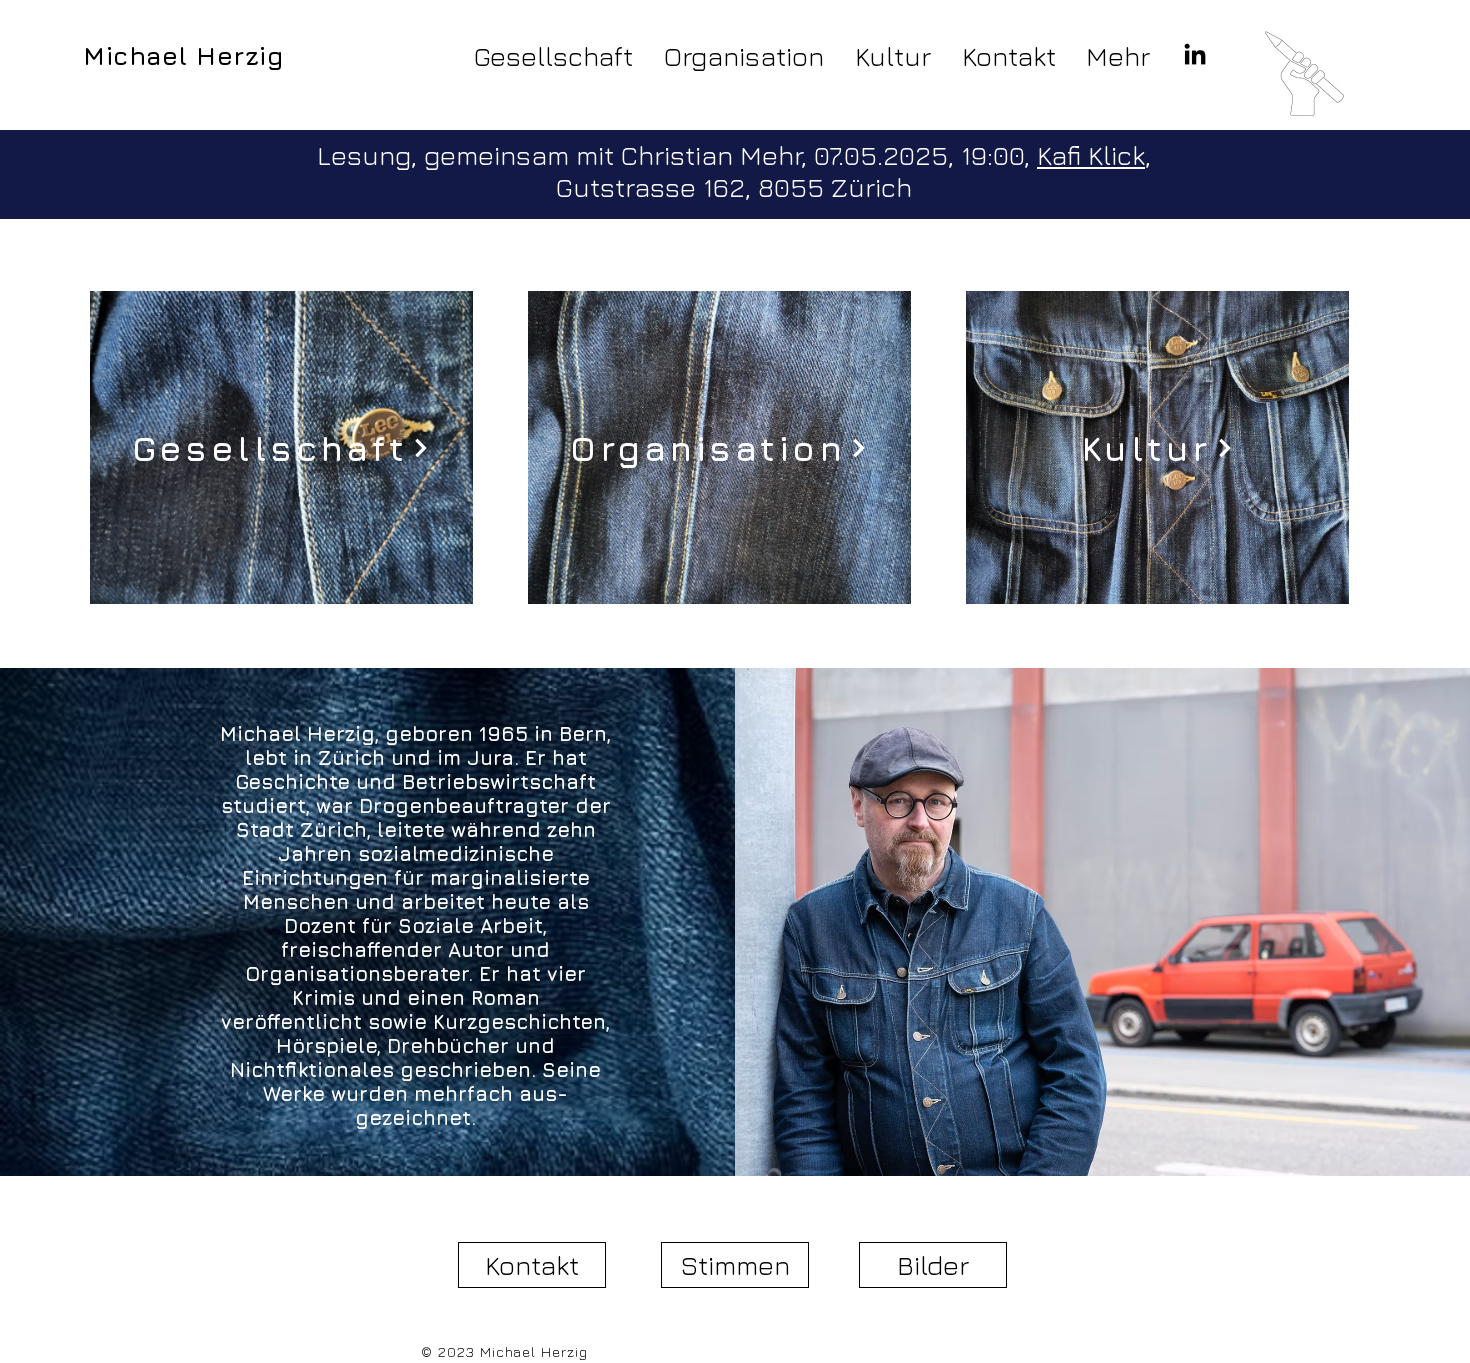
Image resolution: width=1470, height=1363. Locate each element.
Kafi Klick (1091, 155)
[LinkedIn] (1195, 56)
